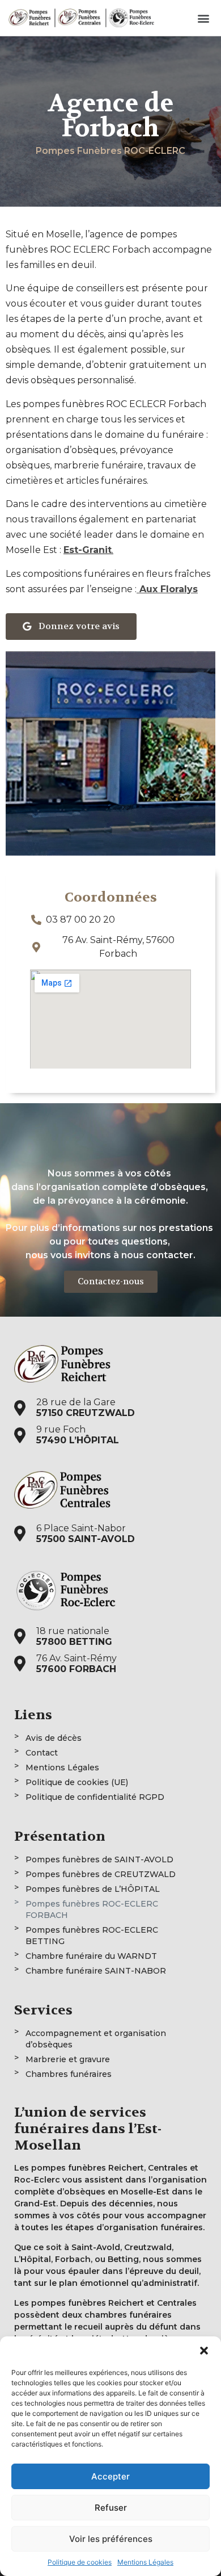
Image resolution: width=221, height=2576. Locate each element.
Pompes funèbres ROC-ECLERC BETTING (92, 1936)
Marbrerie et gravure (68, 2059)
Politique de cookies (80, 2562)
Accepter (110, 2476)
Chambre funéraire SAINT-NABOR (96, 1971)
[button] (204, 2351)
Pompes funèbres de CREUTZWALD (101, 1874)
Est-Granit (88, 550)
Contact (42, 1753)
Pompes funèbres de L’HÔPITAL (93, 1889)
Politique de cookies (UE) (77, 1782)
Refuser (111, 2508)
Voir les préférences (111, 2539)
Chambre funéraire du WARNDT (91, 1956)
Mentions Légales (145, 2562)
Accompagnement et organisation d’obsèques (96, 2039)
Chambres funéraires (69, 2074)
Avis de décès (54, 1738)
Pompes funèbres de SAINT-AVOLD (99, 1859)
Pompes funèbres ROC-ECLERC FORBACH (92, 1909)
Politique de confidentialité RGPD (95, 1797)
